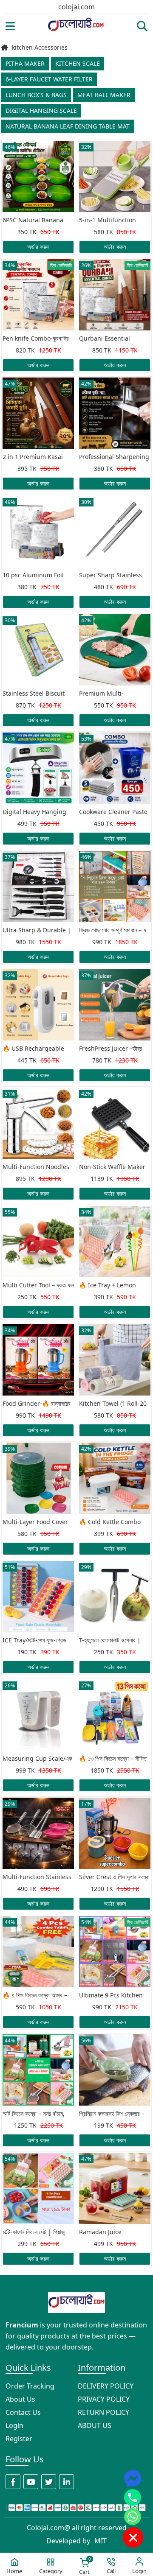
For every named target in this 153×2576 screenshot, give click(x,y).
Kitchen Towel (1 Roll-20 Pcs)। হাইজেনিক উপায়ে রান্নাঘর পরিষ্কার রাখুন (113, 1404)
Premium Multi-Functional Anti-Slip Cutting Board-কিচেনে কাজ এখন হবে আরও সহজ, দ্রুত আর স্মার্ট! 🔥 (112, 694)
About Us (20, 2399)
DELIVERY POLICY (106, 2386)
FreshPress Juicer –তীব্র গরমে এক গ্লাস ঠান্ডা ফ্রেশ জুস (110, 1049)
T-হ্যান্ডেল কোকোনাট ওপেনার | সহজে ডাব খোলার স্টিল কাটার (110, 1641)
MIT (101, 2541)
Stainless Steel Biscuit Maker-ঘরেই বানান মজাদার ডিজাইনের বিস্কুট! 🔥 (34, 694)
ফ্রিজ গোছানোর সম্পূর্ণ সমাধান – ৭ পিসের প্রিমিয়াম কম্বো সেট (113, 931)
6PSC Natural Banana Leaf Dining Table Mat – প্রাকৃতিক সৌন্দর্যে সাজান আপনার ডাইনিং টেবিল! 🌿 (36, 221)
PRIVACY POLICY (104, 2399)
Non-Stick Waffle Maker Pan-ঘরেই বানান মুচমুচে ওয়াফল (112, 1167)
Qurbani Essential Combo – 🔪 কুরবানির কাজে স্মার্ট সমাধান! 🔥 (110, 339)
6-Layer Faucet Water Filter (49, 79)
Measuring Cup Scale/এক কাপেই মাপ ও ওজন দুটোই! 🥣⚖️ (37, 1759)
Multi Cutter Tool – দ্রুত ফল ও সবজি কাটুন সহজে (38, 1286)
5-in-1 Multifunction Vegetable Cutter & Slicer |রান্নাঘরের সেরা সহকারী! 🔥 (115, 221)
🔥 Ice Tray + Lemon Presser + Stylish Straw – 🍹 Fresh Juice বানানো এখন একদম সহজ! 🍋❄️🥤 (114, 1286)
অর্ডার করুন (38, 247)
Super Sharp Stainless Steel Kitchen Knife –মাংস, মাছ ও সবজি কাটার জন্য (113, 576)
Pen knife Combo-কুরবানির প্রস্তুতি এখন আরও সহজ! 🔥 (36, 339)
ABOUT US (95, 2425)
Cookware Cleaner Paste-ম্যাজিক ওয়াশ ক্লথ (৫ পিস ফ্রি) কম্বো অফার (114, 812)
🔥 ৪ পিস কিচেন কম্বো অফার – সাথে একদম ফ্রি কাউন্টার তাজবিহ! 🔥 (35, 1996)
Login (14, 2425)
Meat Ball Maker (104, 95)
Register (19, 2439)
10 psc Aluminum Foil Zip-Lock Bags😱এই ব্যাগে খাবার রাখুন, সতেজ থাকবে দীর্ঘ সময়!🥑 (37, 576)
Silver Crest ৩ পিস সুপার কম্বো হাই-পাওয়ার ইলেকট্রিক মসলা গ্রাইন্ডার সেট (114, 1877)
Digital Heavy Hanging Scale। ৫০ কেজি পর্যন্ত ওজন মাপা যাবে (34, 812)
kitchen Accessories (40, 48)
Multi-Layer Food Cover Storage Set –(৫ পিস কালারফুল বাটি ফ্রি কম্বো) (38, 1522)
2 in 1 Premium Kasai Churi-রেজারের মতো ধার (33, 457)
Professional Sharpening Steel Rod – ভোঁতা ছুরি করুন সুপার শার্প (114, 457)
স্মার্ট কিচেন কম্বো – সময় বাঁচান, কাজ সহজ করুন (34, 2114)
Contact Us (23, 2412)
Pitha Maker (25, 63)
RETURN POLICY (103, 2412)
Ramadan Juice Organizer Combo (104, 2232)
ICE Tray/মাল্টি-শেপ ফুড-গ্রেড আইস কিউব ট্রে (34, 1641)
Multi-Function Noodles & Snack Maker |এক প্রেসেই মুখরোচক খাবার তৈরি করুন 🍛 (38, 1167)
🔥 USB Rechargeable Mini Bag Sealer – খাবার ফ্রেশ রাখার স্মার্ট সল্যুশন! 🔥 (34, 1049)
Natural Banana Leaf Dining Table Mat (68, 126)
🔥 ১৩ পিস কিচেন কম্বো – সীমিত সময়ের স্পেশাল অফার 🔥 (113, 1759)
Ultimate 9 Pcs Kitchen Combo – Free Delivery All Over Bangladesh (111, 1996)
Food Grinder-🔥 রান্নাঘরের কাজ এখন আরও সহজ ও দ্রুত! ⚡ (37, 1404)
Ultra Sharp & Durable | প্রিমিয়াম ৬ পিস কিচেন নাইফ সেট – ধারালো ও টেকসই (37, 931)
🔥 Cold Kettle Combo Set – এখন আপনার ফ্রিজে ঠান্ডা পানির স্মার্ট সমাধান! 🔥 (111, 1522)
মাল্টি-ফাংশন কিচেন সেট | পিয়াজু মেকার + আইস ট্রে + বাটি (34, 2232)
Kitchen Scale (78, 63)
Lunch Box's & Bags (36, 95)
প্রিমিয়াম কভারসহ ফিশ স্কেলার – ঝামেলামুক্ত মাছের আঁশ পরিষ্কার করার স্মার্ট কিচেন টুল (112, 2114)
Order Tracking (30, 2386)
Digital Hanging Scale (41, 110)
